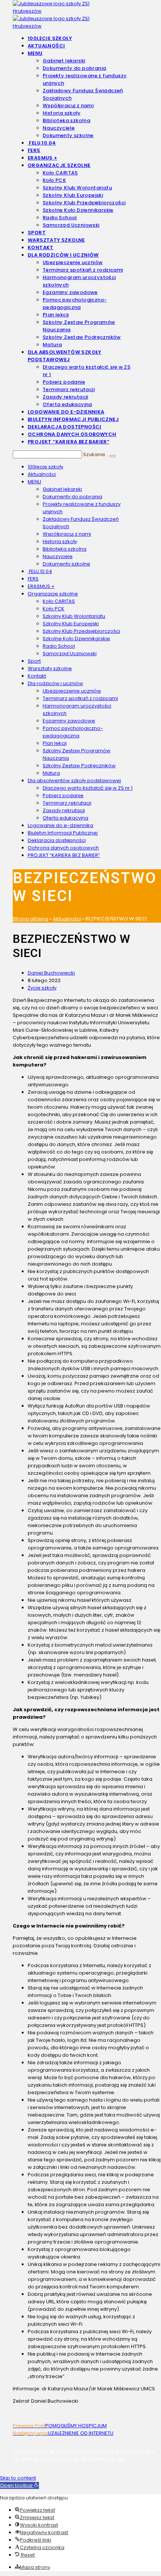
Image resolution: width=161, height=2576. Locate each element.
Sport (34, 661)
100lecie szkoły (45, 467)
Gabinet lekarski (62, 489)
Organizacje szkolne (53, 594)
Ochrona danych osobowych (63, 848)
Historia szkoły (60, 541)
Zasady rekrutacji (64, 810)
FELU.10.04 (40, 571)
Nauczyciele (58, 556)
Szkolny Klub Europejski (71, 624)
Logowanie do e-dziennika (60, 825)
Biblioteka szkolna (65, 549)
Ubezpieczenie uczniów (72, 691)
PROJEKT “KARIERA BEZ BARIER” (64, 855)
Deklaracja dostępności (57, 840)
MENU (34, 482)
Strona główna (31, 919)
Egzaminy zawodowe (69, 721)
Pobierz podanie (63, 795)
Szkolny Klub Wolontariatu (74, 616)
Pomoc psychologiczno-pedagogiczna (73, 732)
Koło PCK (54, 609)
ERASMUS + (41, 586)
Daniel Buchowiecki (51, 973)
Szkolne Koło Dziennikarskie (76, 639)
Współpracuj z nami (67, 534)
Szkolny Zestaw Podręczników (79, 766)
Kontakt (37, 676)
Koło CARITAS (59, 601)
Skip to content (18, 2478)
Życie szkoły (42, 988)
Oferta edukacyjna (66, 818)
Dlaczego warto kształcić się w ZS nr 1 (88, 788)
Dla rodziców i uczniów (55, 683)
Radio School (59, 646)
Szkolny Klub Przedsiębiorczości (81, 631)
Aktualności (42, 474)
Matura (51, 773)
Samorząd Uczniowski (70, 654)
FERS (33, 579)
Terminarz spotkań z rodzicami (80, 698)
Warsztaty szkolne (50, 668)
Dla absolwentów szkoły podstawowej (74, 781)
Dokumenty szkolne (66, 564)
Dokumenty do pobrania (72, 497)
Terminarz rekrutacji (67, 803)
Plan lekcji (55, 743)
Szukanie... (96, 454)
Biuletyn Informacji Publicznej (63, 833)
